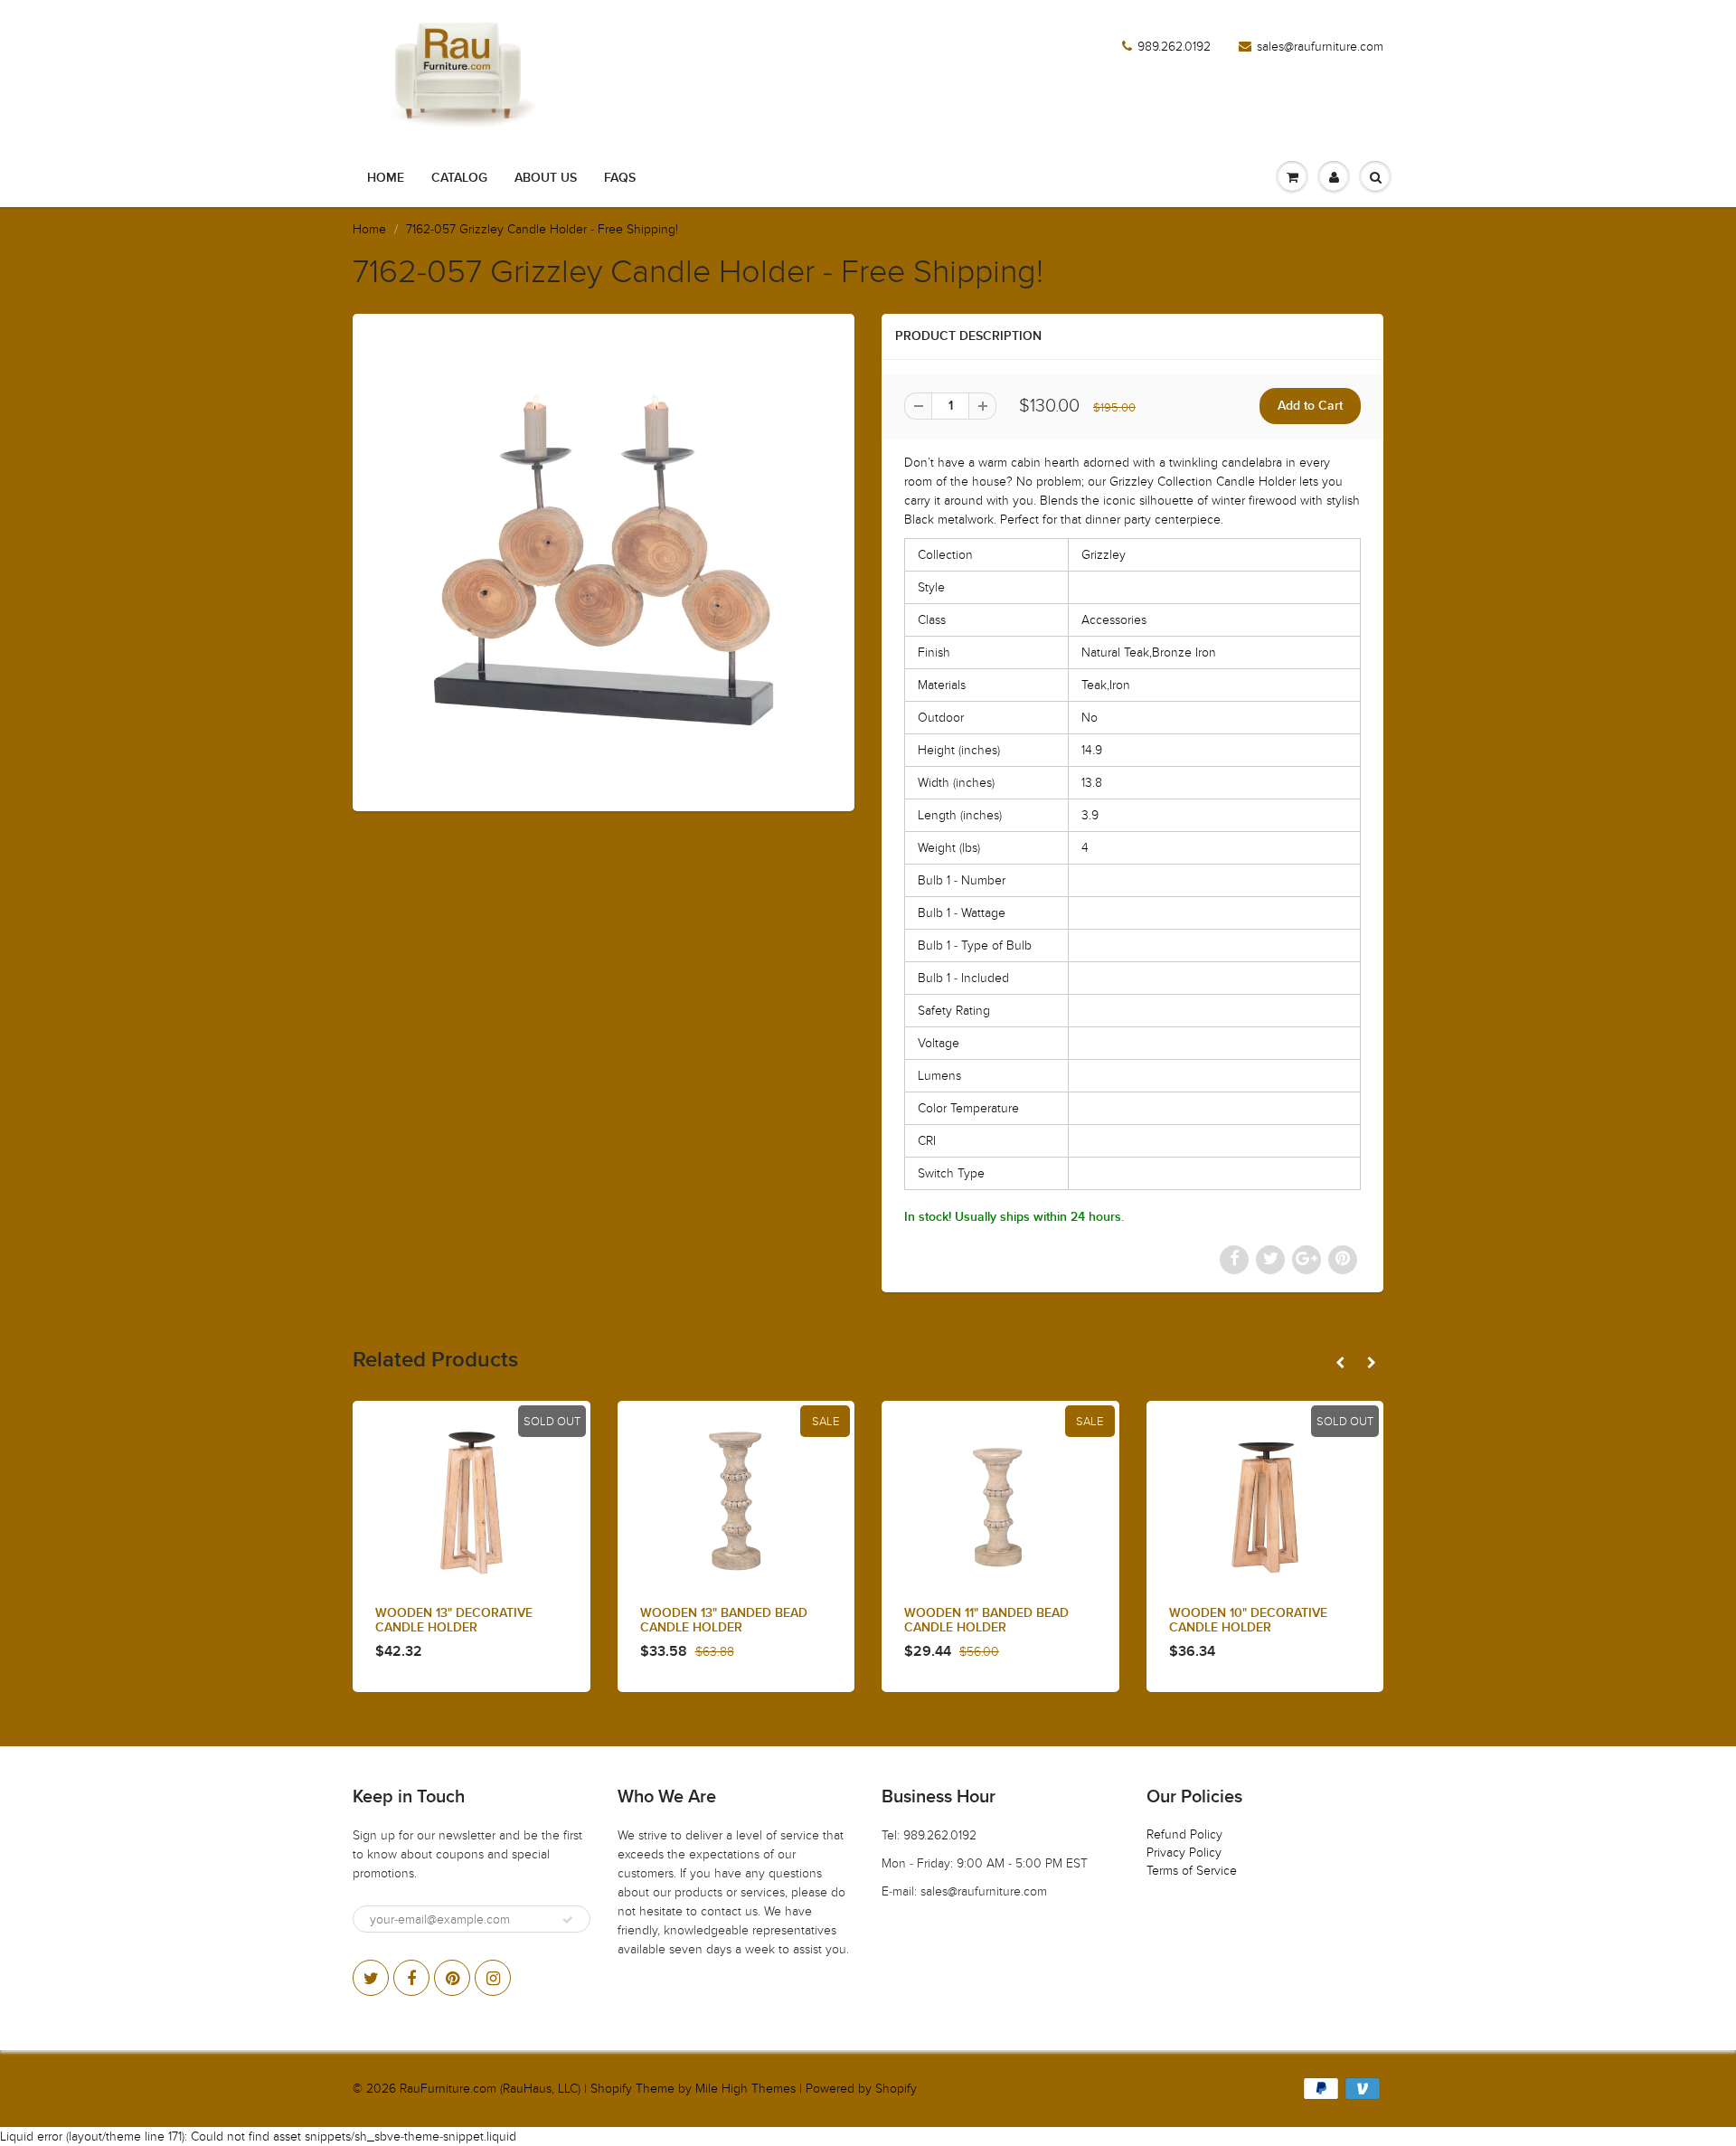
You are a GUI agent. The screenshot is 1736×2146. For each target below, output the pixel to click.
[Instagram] (493, 1978)
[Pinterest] (452, 1978)
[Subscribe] (568, 1920)
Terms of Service (1192, 1871)
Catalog (459, 178)
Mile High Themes (745, 2089)
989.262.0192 (1174, 47)
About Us (546, 178)
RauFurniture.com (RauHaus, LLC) (490, 2089)
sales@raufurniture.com (1320, 47)
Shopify (611, 2089)
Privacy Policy (1184, 1853)
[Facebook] (411, 1978)
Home (386, 178)
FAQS (620, 178)
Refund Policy (1184, 1834)
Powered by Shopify (861, 2089)
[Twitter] (371, 1978)
